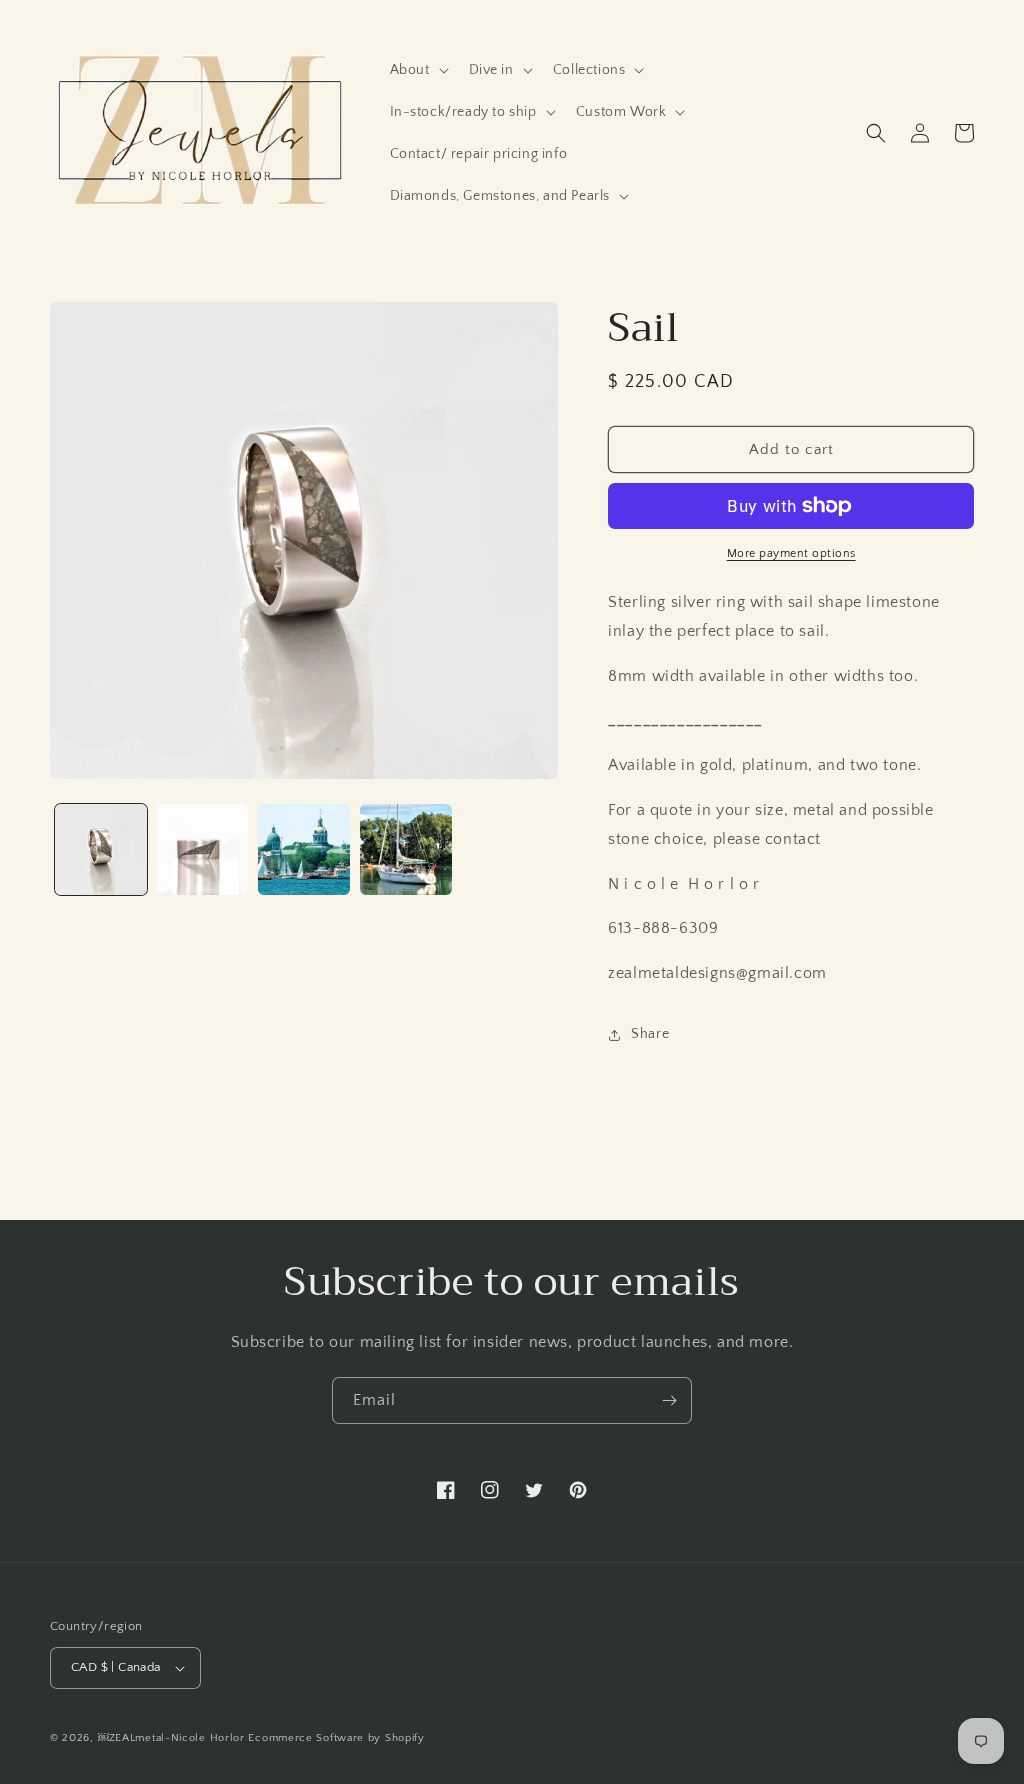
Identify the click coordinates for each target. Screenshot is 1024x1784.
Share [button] (650, 1034)
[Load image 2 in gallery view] (203, 850)
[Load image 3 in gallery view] (304, 850)
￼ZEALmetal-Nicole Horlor (171, 1738)
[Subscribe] (669, 1400)
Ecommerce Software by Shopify (336, 1738)
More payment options (791, 553)
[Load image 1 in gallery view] (101, 850)
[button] (417, 70)
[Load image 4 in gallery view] (406, 850)
